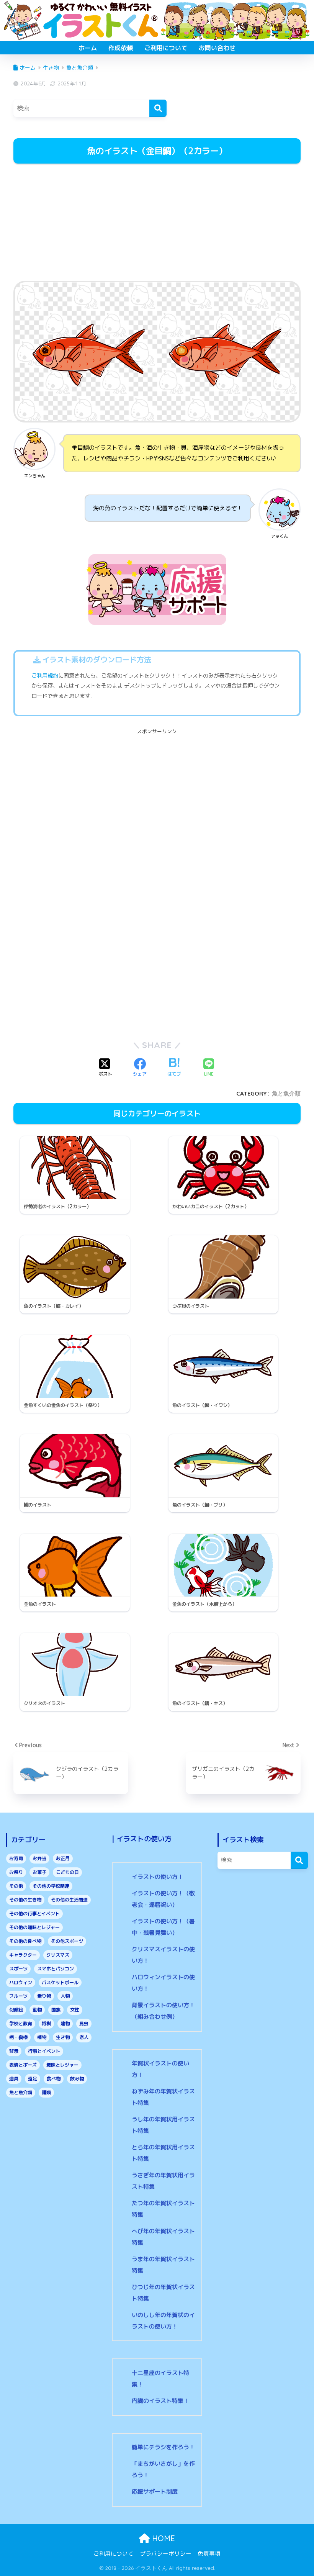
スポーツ (18, 1969)
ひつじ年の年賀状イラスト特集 (163, 2293)
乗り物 (44, 1996)
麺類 (46, 2092)
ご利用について (166, 48)
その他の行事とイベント (34, 1914)
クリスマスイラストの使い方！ (163, 1955)
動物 (37, 2010)
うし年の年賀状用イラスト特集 (163, 2125)
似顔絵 (16, 2010)
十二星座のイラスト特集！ (160, 2379)
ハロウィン (21, 1982)
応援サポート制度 (155, 2492)
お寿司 (16, 1858)
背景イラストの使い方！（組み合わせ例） (163, 2011)
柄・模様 (18, 2037)
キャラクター (23, 1955)
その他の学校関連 (51, 1886)
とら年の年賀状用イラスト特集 (163, 2153)
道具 (14, 2079)
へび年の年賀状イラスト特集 (163, 2237)
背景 (14, 2051)
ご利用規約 (45, 676)
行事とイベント (44, 2051)
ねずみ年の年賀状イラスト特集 (163, 2097)
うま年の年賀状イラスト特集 (163, 2265)
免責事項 (209, 2554)
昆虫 (84, 2023)
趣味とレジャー (62, 2065)
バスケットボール (60, 1982)
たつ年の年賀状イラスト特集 (163, 2209)
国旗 (56, 2010)
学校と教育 (21, 2023)
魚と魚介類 (286, 1093)
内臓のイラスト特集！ (160, 2401)
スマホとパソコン (56, 1969)
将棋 (46, 2023)
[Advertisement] (157, 223)
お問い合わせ (217, 48)
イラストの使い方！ (158, 1877)
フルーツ (18, 1996)
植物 (42, 2037)
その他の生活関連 (69, 1900)
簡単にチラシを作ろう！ (163, 2447)
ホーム (88, 48)
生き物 (63, 2037)
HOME (162, 2538)
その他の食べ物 (25, 1941)
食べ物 (54, 2079)
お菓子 (39, 1872)
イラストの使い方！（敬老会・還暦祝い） (163, 1899)
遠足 (33, 2079)
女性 (75, 2010)
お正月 (63, 1858)
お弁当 (39, 1858)
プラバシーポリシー (166, 2554)
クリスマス (58, 1955)
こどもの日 (67, 1872)
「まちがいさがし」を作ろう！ (163, 2469)
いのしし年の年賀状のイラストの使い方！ (163, 2321)
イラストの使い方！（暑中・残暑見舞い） (163, 1927)
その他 (16, 1886)
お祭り (16, 1872)
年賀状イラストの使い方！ (160, 2069)
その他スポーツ (67, 1941)
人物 (65, 1996)
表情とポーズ (23, 2065)
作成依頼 (121, 48)
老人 (84, 2037)
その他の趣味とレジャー (34, 1927)
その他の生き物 (25, 1900)
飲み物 (77, 2079)
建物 (65, 2023)
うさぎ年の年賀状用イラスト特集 (163, 2181)
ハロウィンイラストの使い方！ (163, 1983)
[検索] (158, 108)
